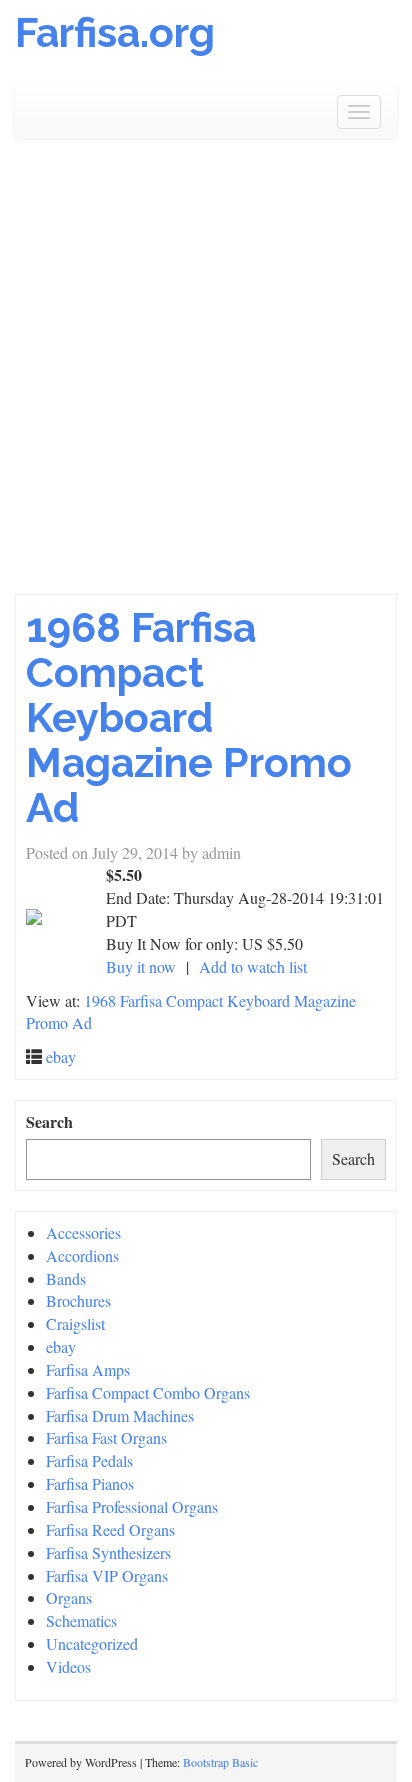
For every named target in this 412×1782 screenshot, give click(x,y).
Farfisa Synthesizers (108, 1552)
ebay (61, 1056)
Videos (68, 1666)
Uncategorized (92, 1643)
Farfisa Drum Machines (120, 1415)
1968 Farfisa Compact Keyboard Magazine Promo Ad (189, 717)
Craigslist (75, 1323)
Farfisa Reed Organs (110, 1529)
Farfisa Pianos (90, 1483)
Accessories (83, 1232)
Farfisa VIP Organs (107, 1575)
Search (49, 1122)
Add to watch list (253, 966)
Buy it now (141, 966)
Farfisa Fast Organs (106, 1437)
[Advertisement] (206, 366)
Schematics (81, 1620)
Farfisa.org (115, 32)
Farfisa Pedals (89, 1460)
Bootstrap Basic (220, 1762)
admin (221, 852)
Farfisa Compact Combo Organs (148, 1392)
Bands (66, 1278)
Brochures (78, 1300)
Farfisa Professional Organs (132, 1506)
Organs (69, 1597)
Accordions (82, 1255)
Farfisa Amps (88, 1369)
